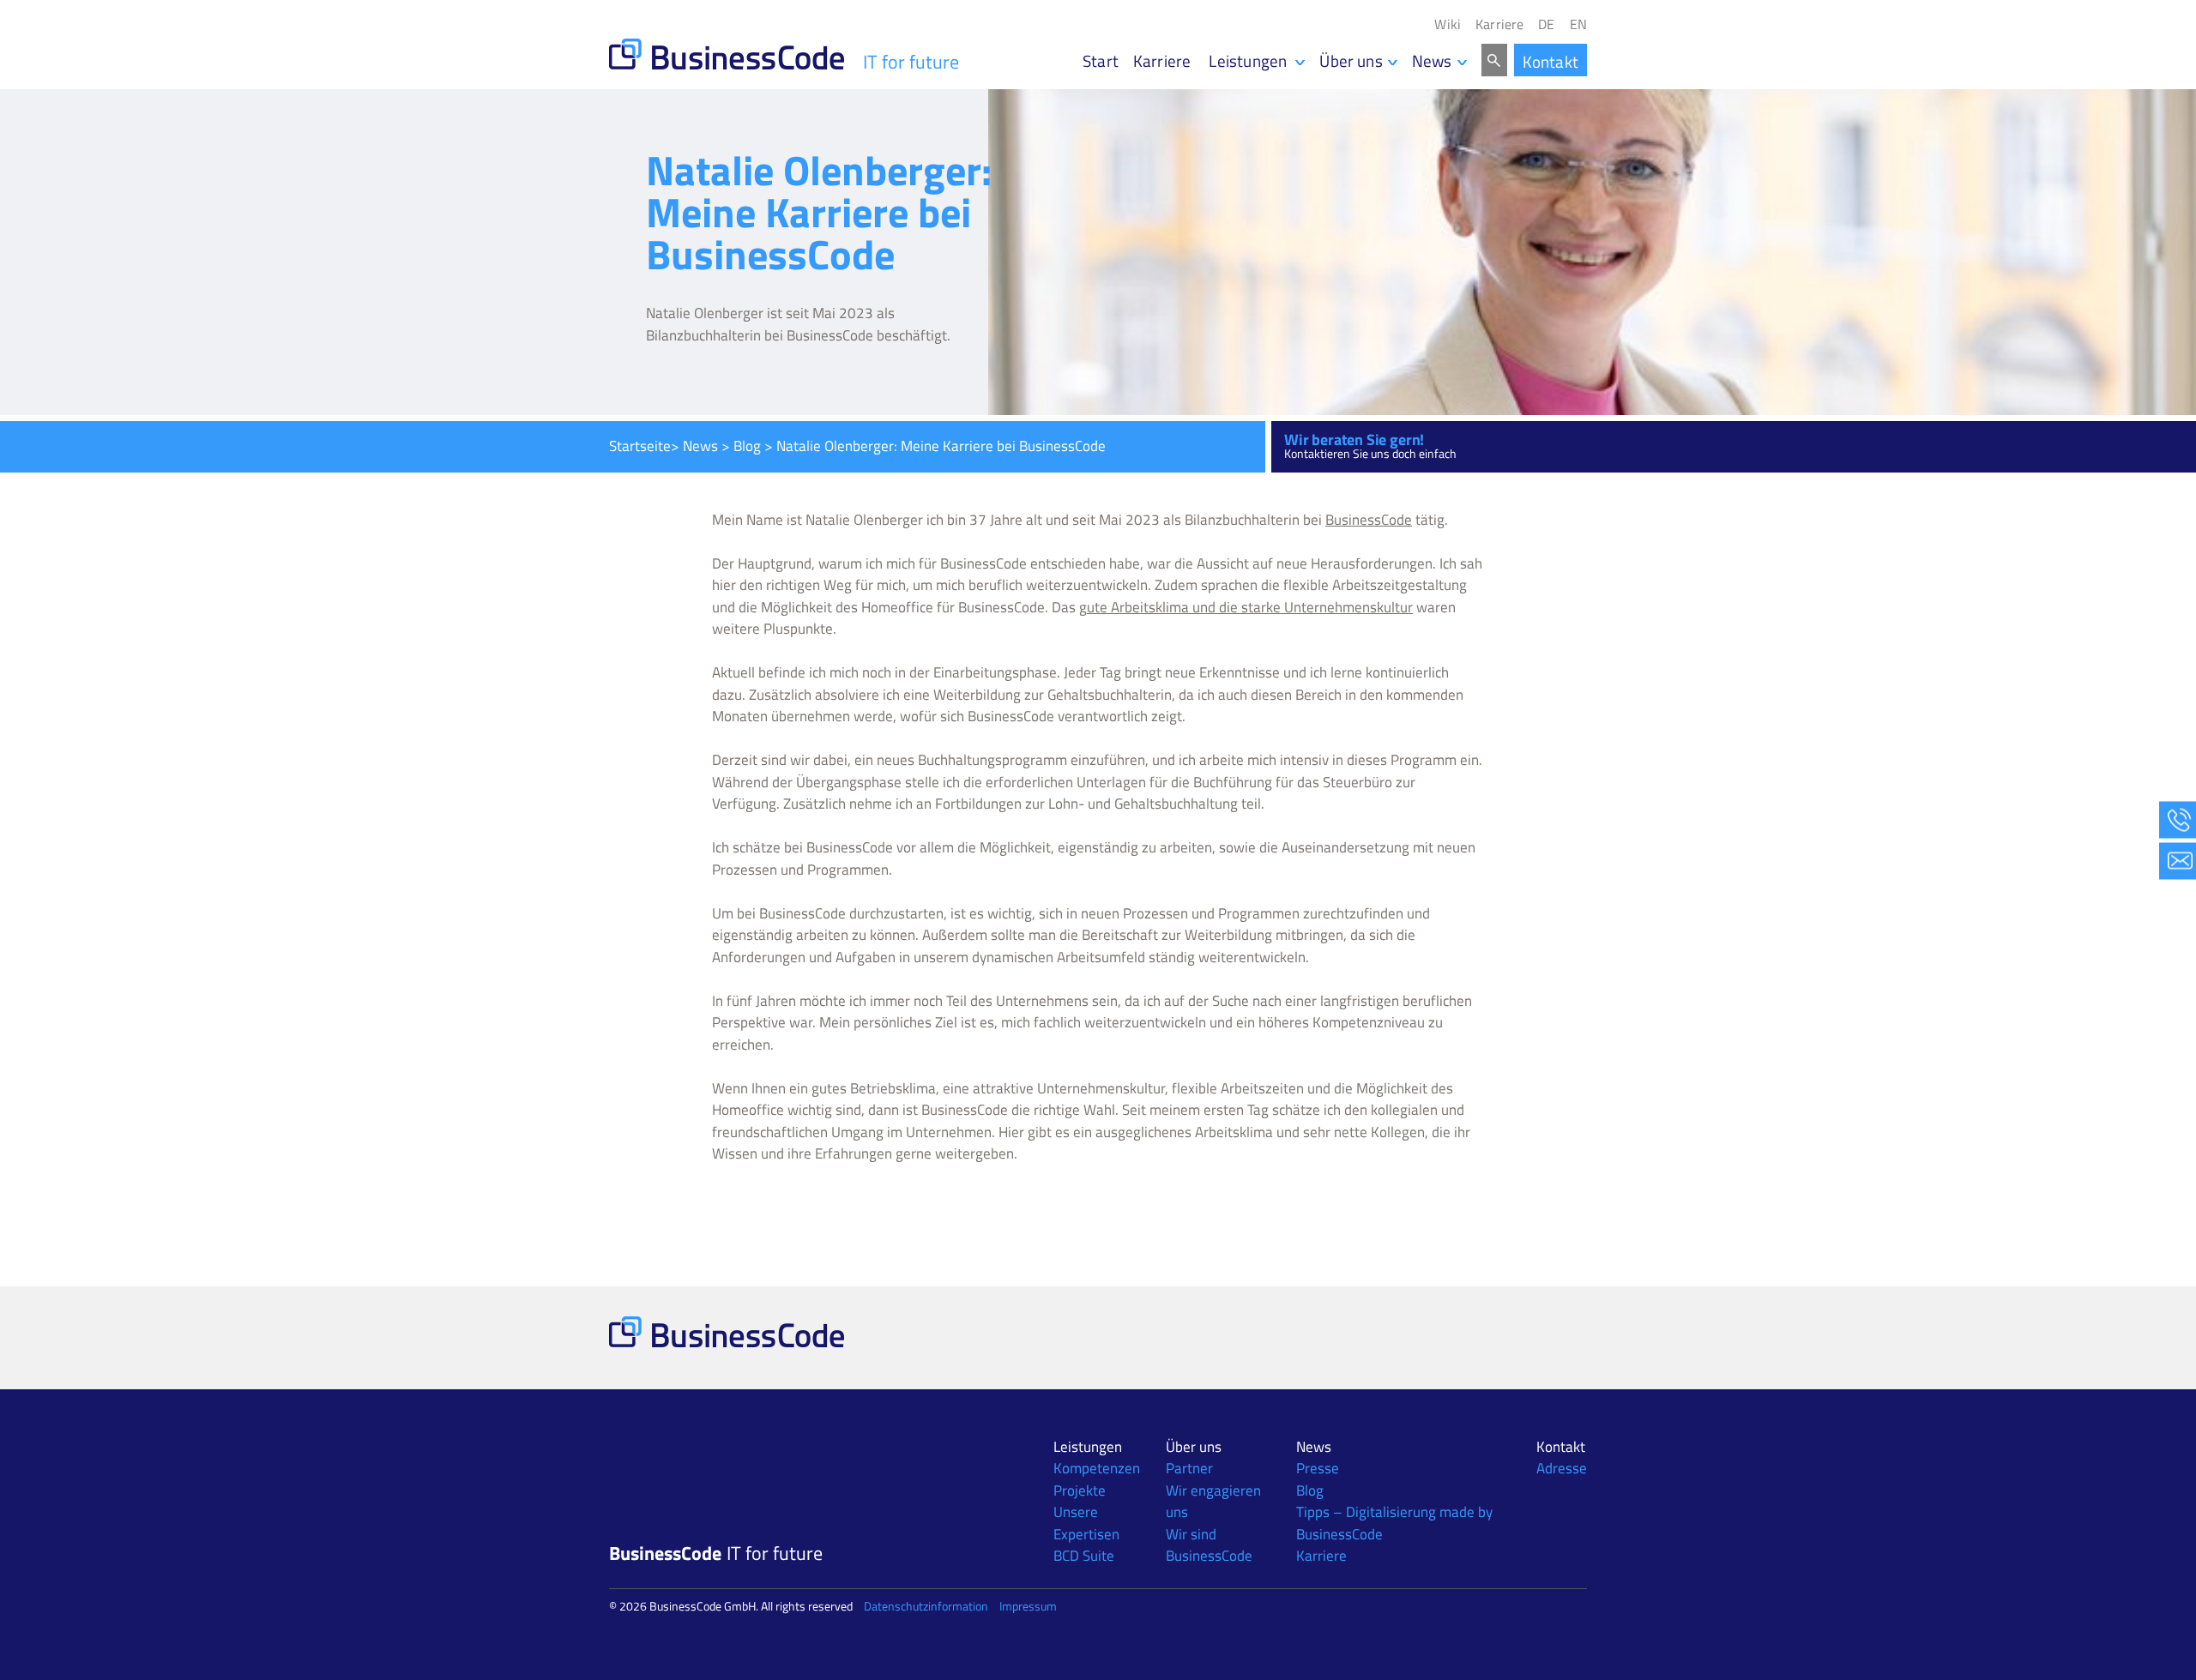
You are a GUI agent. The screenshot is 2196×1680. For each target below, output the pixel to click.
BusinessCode (1369, 520)
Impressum (1028, 1606)
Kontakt (1550, 61)
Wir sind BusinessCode (1209, 1545)
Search (1494, 60)
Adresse (1562, 1468)
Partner (1189, 1468)
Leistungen (1088, 1447)
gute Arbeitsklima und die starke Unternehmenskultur (1246, 607)
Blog (747, 446)
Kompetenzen (1097, 1468)
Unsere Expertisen (1086, 1523)
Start (1101, 60)
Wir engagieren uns (1213, 1502)
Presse (1318, 1468)
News (1432, 60)
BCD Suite (1084, 1556)
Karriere (1499, 24)
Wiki (1448, 24)
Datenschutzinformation (926, 1606)
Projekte (1080, 1490)
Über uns (1351, 60)
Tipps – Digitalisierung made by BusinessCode (1394, 1523)
